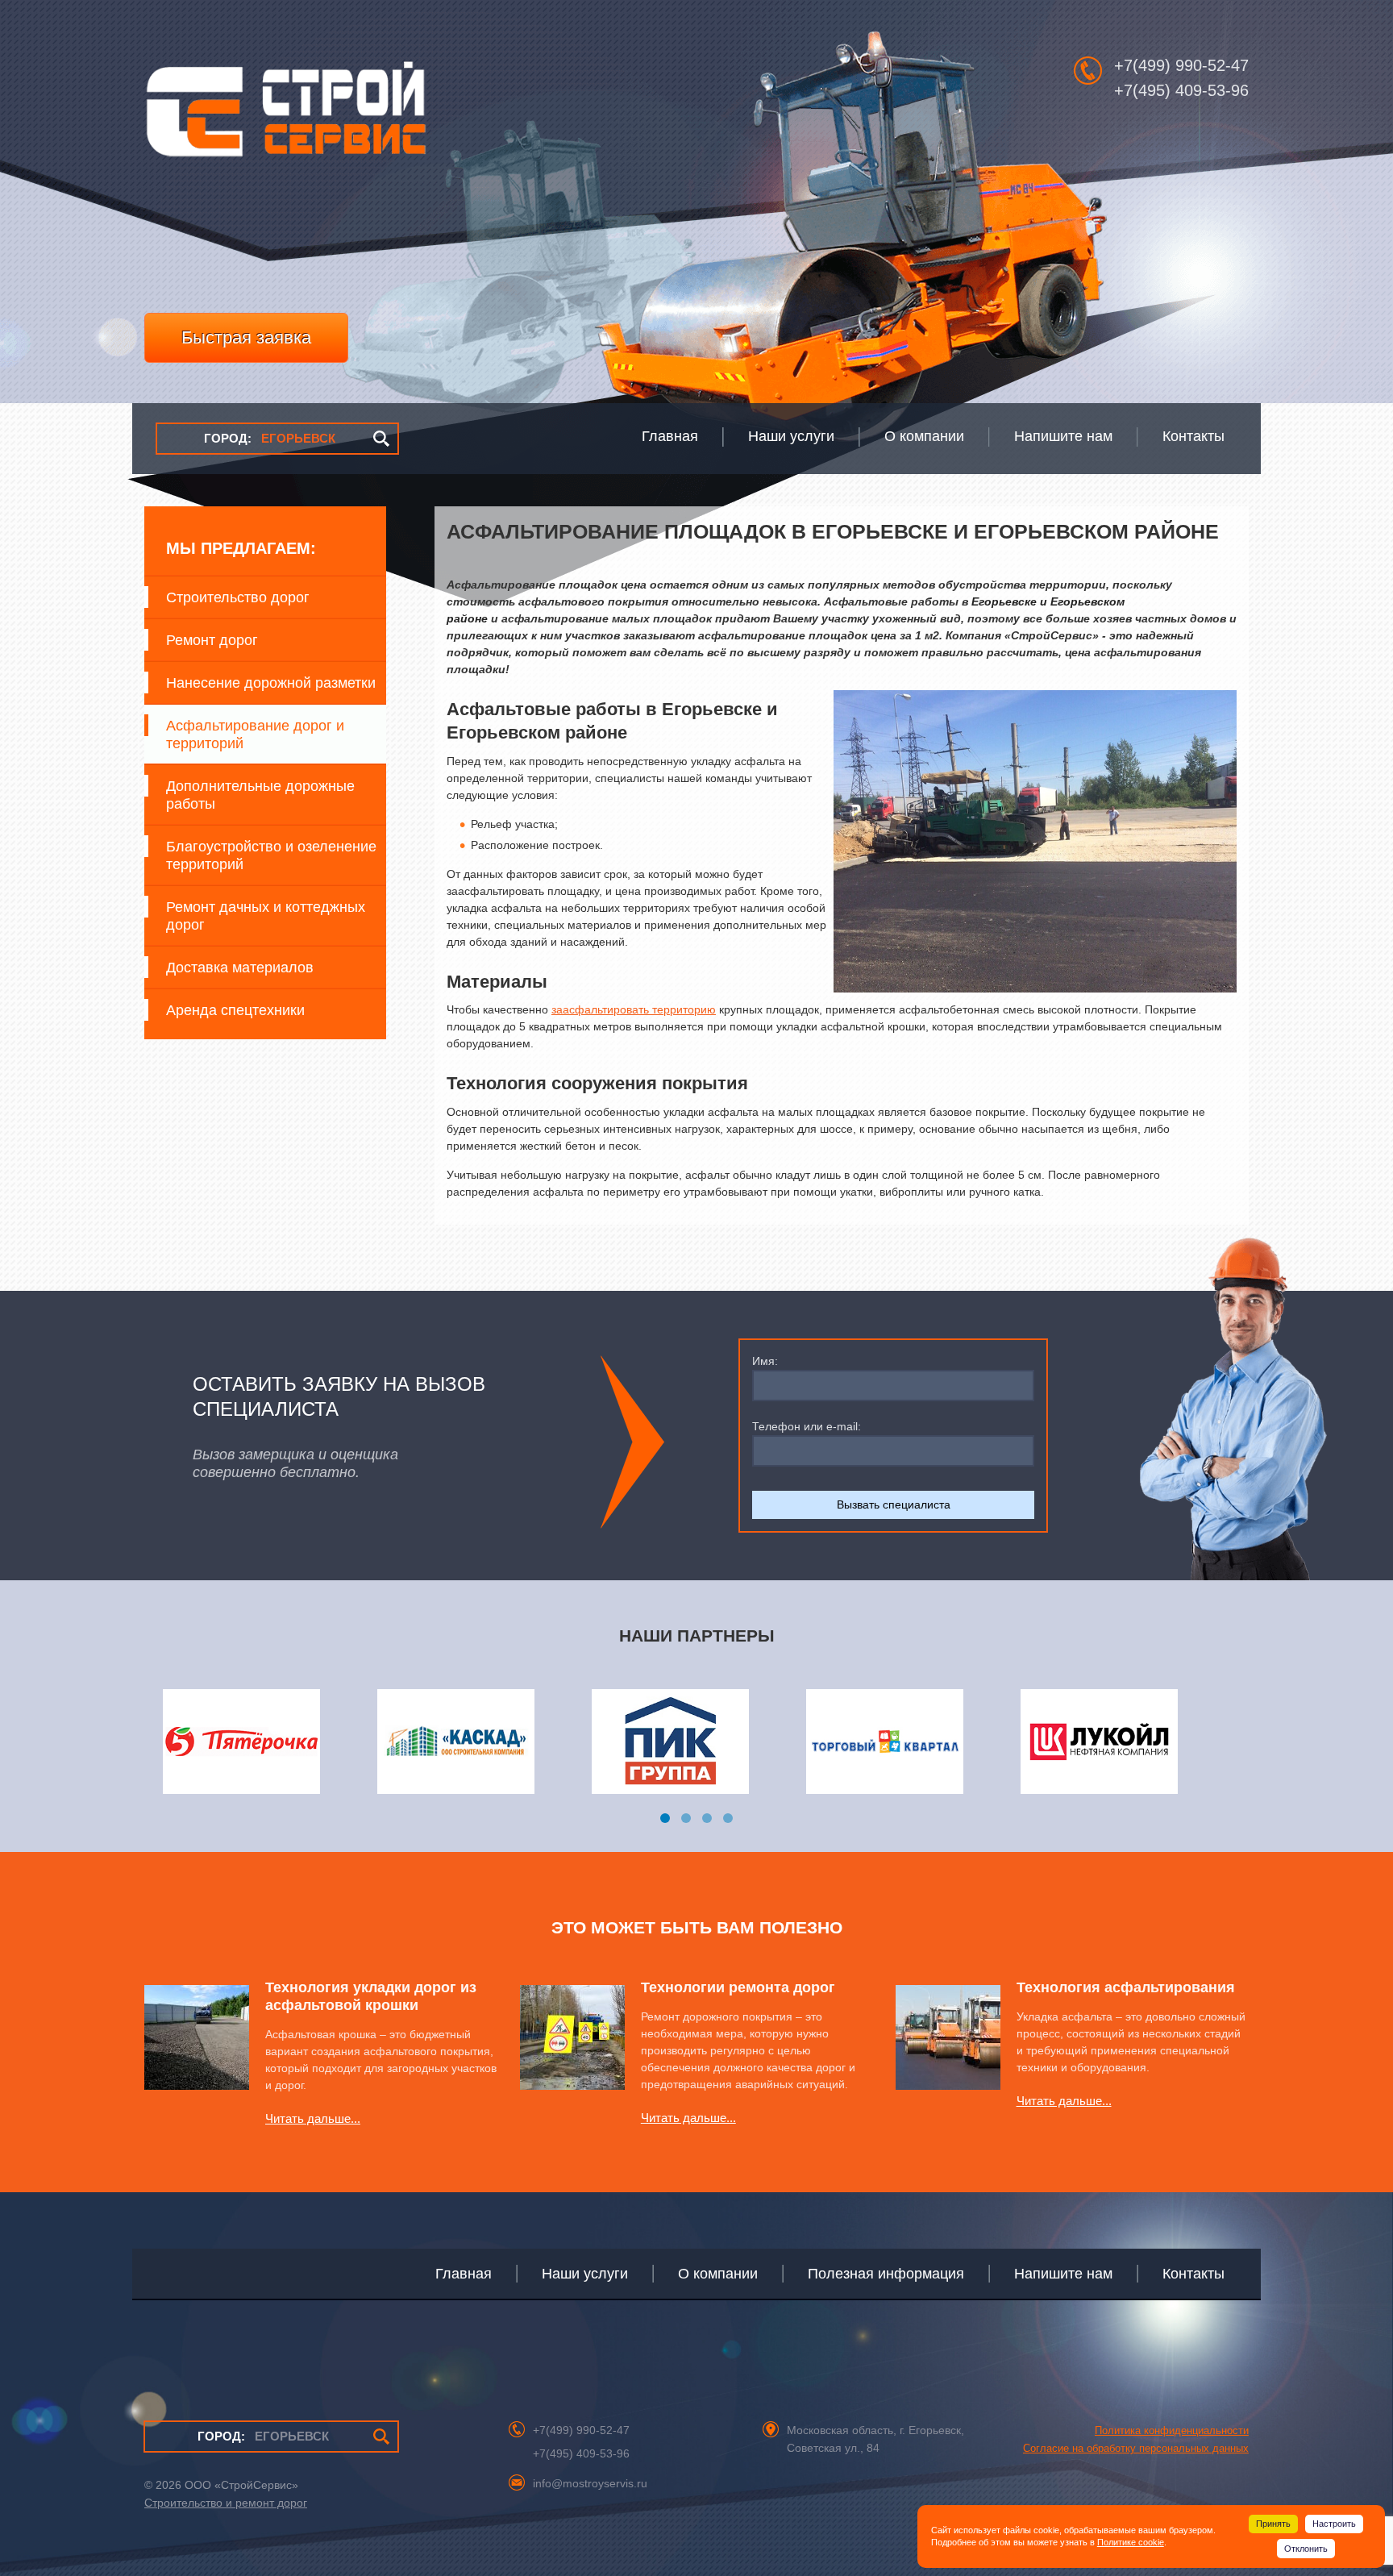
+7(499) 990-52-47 (1181, 65)
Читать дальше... (313, 2118)
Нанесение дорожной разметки (271, 683)
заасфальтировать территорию (634, 1009)
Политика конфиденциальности (1172, 2430)
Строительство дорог (238, 597)
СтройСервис (285, 118)
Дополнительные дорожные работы (260, 795)
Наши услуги (585, 2274)
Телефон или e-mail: (807, 1426)
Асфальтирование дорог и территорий (255, 735)
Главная (464, 2274)
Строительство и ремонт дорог (226, 2503)
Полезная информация (886, 2274)
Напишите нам (1063, 2274)
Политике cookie (1131, 2542)
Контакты (1193, 2274)
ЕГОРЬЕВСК (270, 438)
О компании (718, 2274)
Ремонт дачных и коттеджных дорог (266, 916)
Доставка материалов (240, 968)
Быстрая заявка (246, 337)
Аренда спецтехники (235, 1010)
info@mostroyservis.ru (590, 2483)
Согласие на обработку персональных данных (1136, 2448)
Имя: (765, 1361)
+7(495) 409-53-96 (1181, 90)
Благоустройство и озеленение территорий (271, 855)
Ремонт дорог (212, 640)
